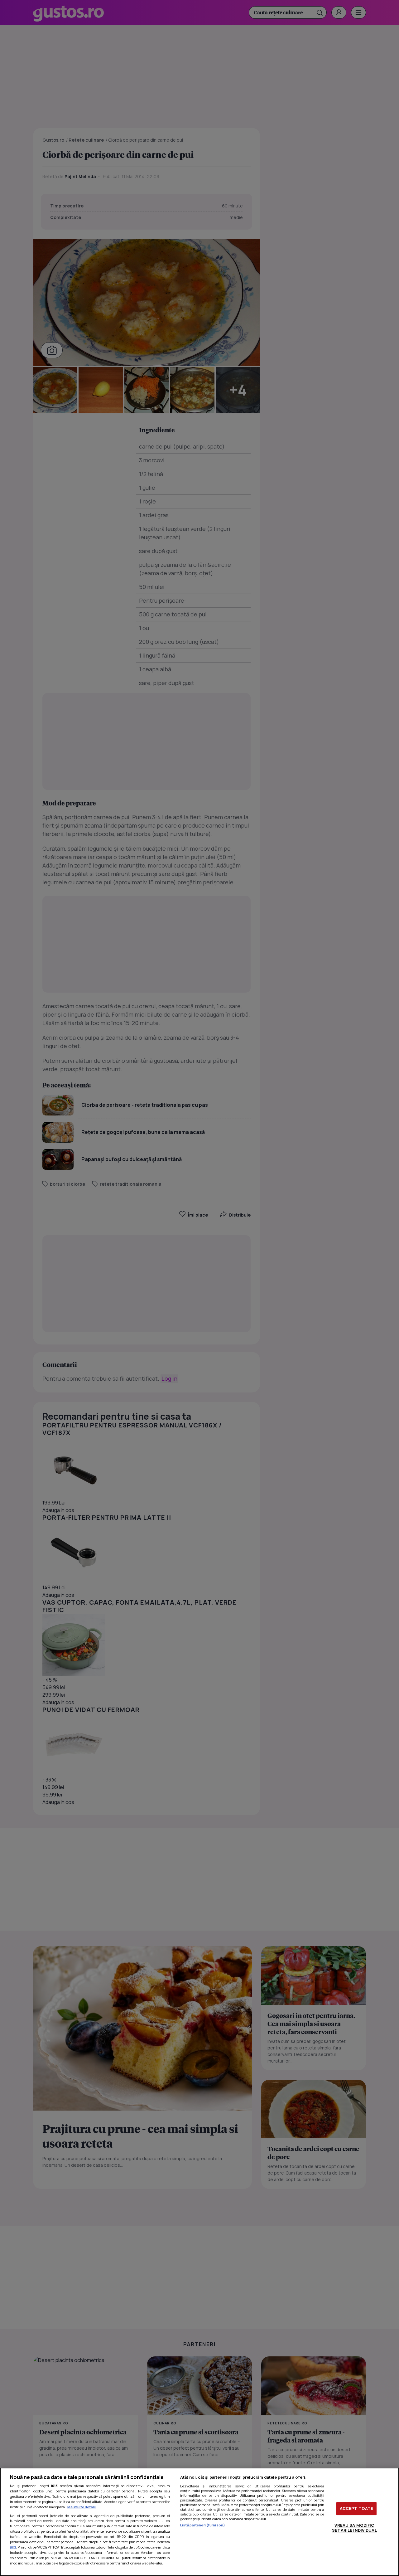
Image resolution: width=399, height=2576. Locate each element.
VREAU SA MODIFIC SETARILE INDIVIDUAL (354, 2528)
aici (13, 2547)
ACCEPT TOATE (357, 2508)
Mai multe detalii (82, 2507)
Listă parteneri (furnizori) (203, 2525)
